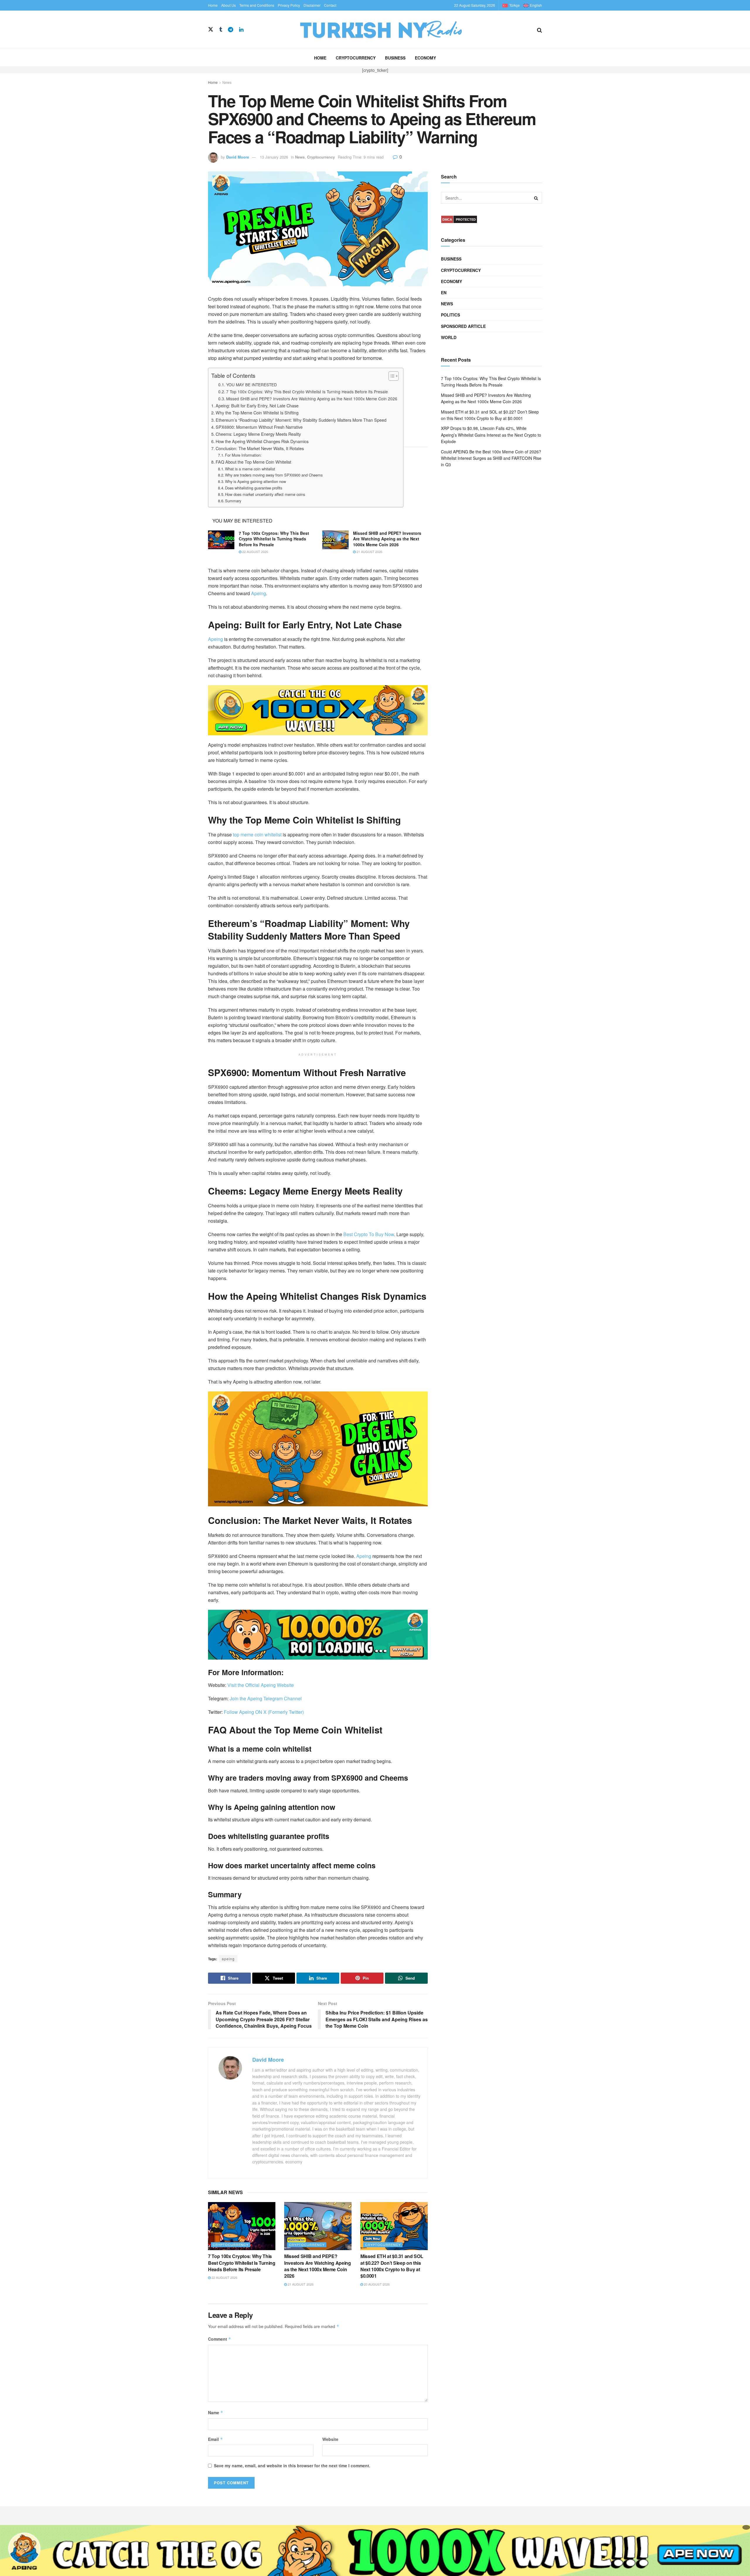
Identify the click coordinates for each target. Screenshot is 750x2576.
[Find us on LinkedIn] (241, 30)
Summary (233, 501)
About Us (229, 5)
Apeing (259, 593)
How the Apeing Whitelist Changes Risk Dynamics (262, 441)
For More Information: (243, 455)
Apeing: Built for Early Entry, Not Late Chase (257, 405)
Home (213, 5)
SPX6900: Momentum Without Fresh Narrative (259, 427)
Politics (450, 315)
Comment (220, 2339)
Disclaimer (312, 5)
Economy (425, 58)
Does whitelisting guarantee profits (254, 488)
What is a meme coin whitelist (250, 469)
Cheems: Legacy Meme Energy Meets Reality (258, 434)
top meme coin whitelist (257, 834)
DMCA (447, 220)
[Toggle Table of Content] (391, 376)
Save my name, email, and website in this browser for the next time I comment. (292, 2466)
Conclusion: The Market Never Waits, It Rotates (260, 448)
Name (216, 2412)
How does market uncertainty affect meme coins (265, 494)
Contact (330, 5)
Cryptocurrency (356, 58)
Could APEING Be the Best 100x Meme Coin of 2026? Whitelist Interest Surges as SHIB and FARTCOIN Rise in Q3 (491, 458)
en (444, 292)
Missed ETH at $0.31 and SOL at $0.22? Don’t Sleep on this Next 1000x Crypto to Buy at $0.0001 (392, 2266)
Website (330, 2439)
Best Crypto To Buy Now (369, 1234)
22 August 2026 (255, 552)
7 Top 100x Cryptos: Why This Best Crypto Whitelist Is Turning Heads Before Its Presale (307, 392)
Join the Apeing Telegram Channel (265, 1698)
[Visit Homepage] (390, 30)
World (449, 337)
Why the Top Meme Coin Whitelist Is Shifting (257, 412)
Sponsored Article (463, 326)
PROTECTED (466, 220)
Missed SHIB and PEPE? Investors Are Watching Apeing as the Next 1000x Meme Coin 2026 (312, 399)
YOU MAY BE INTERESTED (252, 384)
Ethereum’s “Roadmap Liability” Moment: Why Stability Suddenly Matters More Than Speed (301, 420)
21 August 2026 (369, 552)
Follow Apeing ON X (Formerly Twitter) (264, 1712)
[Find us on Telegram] (231, 30)
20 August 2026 (376, 2284)
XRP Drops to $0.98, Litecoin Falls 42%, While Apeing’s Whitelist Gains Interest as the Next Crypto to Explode (491, 435)
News (227, 82)
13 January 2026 (274, 157)
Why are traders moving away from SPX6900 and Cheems (274, 475)
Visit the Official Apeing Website (261, 1685)
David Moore (238, 157)
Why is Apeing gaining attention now (255, 481)
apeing (228, 1959)
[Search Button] (540, 30)
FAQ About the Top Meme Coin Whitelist (253, 462)
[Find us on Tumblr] (221, 30)
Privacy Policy (289, 5)
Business (395, 58)
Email (215, 2439)
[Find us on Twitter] (211, 29)
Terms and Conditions (257, 5)
